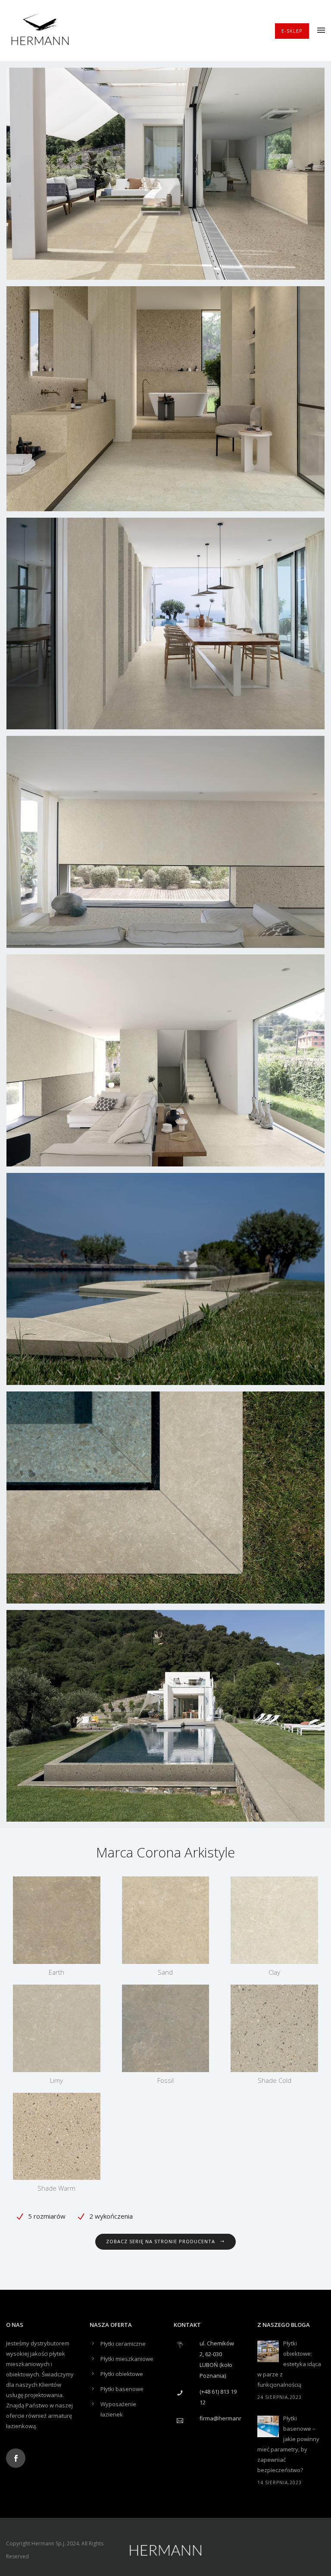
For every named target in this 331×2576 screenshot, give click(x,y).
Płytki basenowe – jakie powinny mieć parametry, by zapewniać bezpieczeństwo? (288, 2444)
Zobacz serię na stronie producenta (161, 2241)
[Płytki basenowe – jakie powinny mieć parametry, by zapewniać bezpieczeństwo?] (268, 2426)
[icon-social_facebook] (16, 2458)
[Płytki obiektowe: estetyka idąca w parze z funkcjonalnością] (268, 2351)
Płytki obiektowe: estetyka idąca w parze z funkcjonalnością (289, 2364)
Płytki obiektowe (122, 2374)
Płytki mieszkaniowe (127, 2359)
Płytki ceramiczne (123, 2344)
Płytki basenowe (122, 2389)
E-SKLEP (292, 31)
